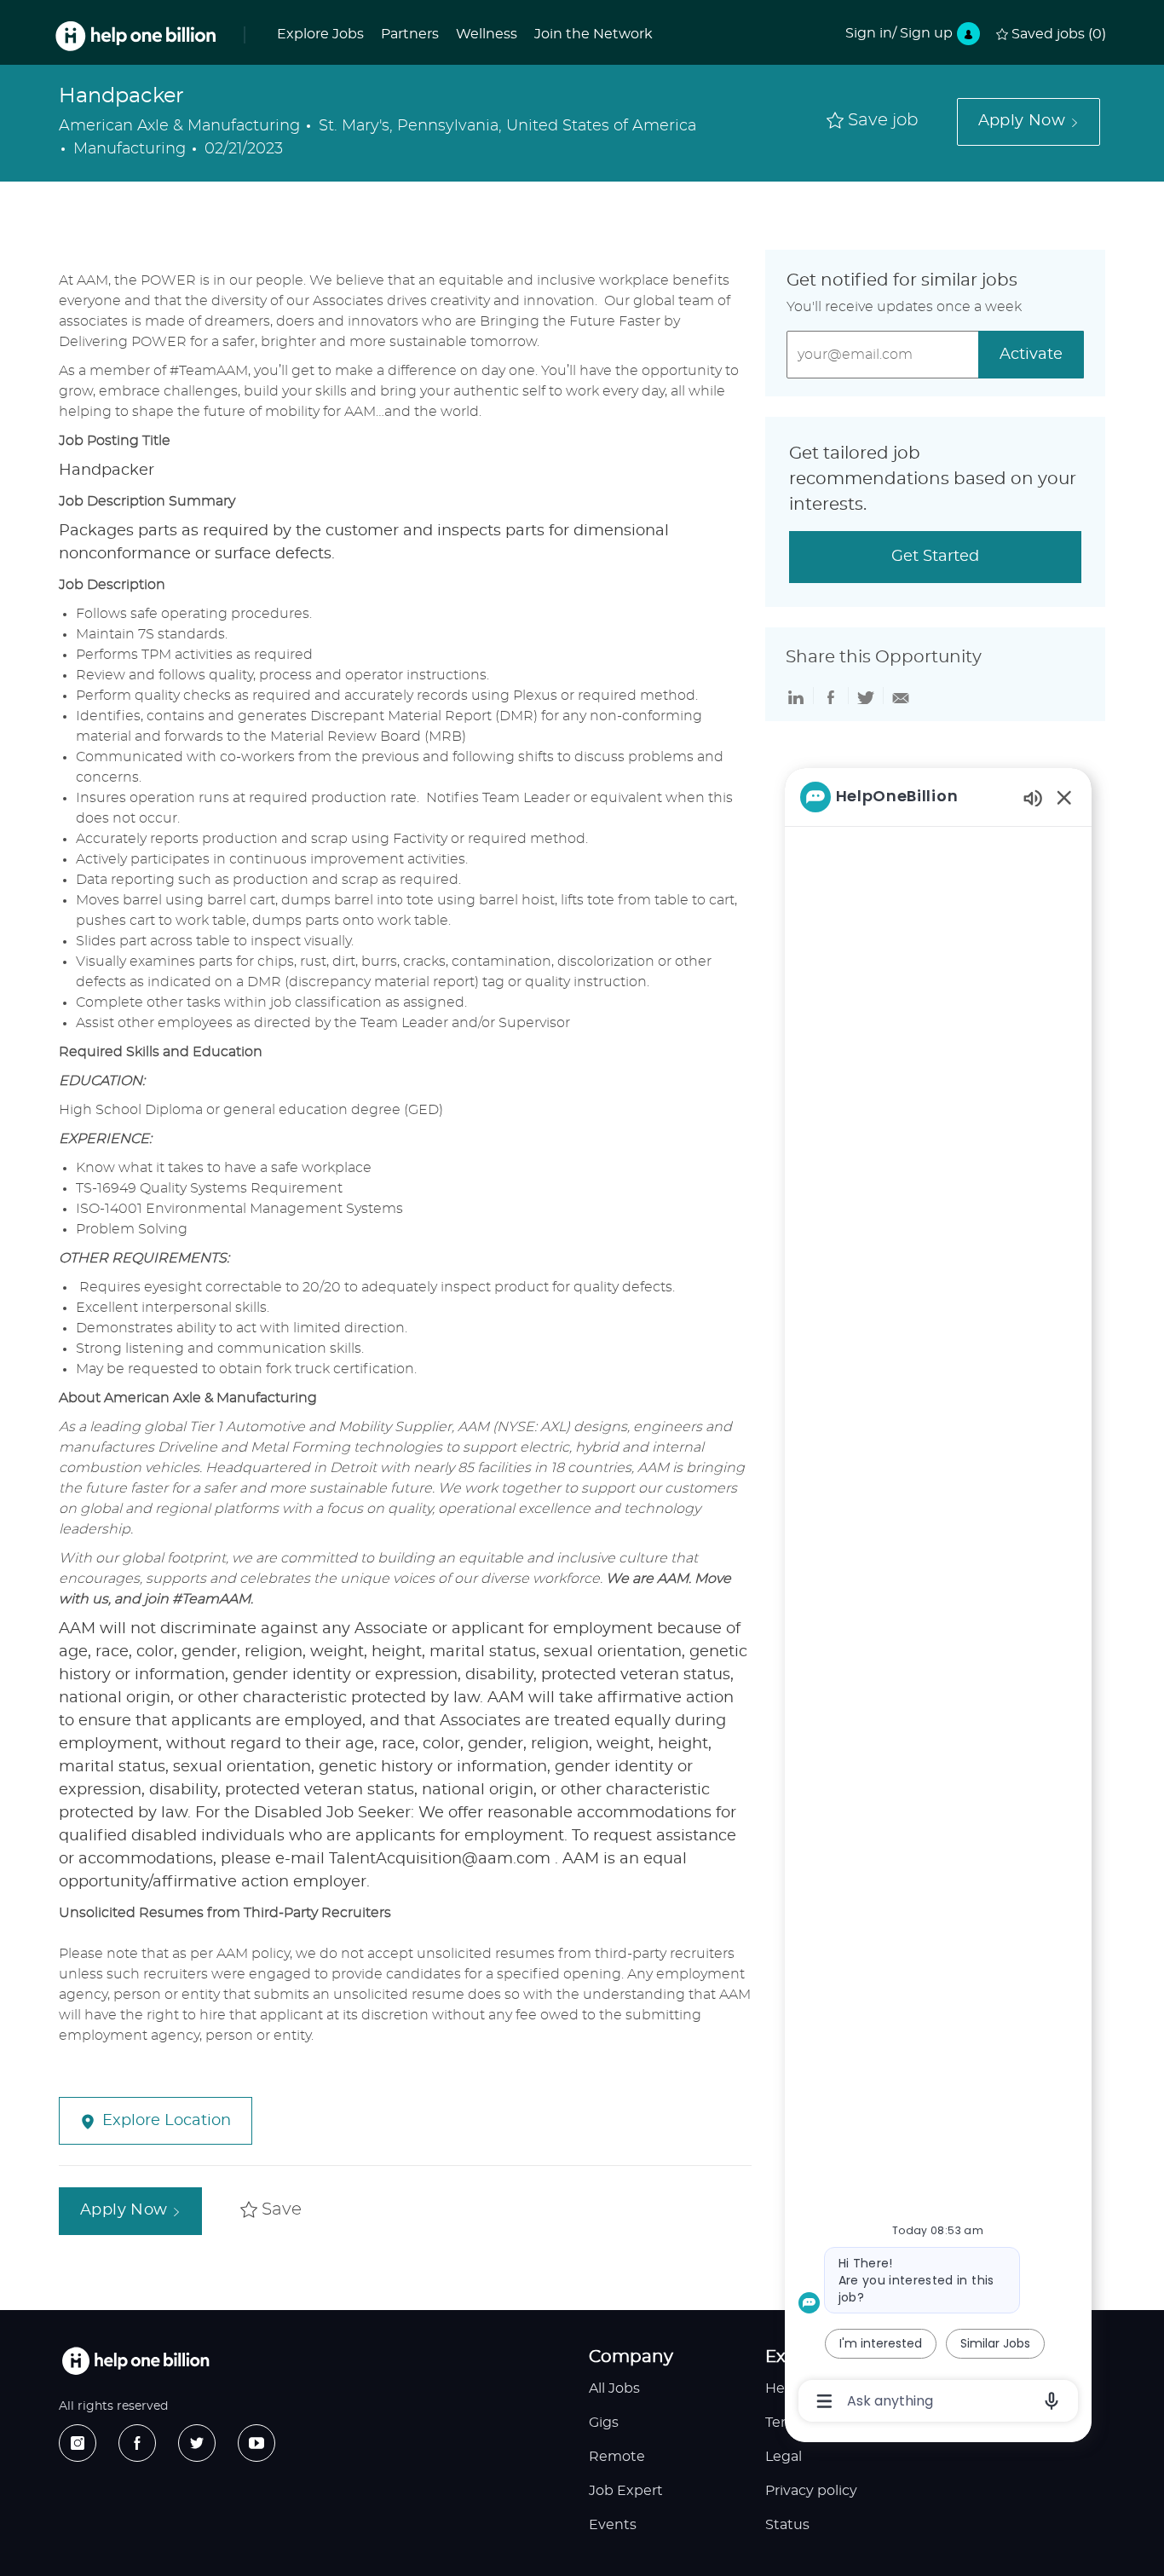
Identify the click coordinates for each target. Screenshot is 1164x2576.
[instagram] (78, 2443)
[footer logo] (135, 2361)
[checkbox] (873, 121)
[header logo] (135, 36)
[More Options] (824, 2401)
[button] (1029, 122)
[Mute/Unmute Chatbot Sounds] (1033, 797)
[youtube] (256, 2443)
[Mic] (1052, 2401)
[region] (938, 1597)
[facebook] (137, 2443)
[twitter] (197, 2443)
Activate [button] (1031, 355)
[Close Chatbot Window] (1064, 797)
